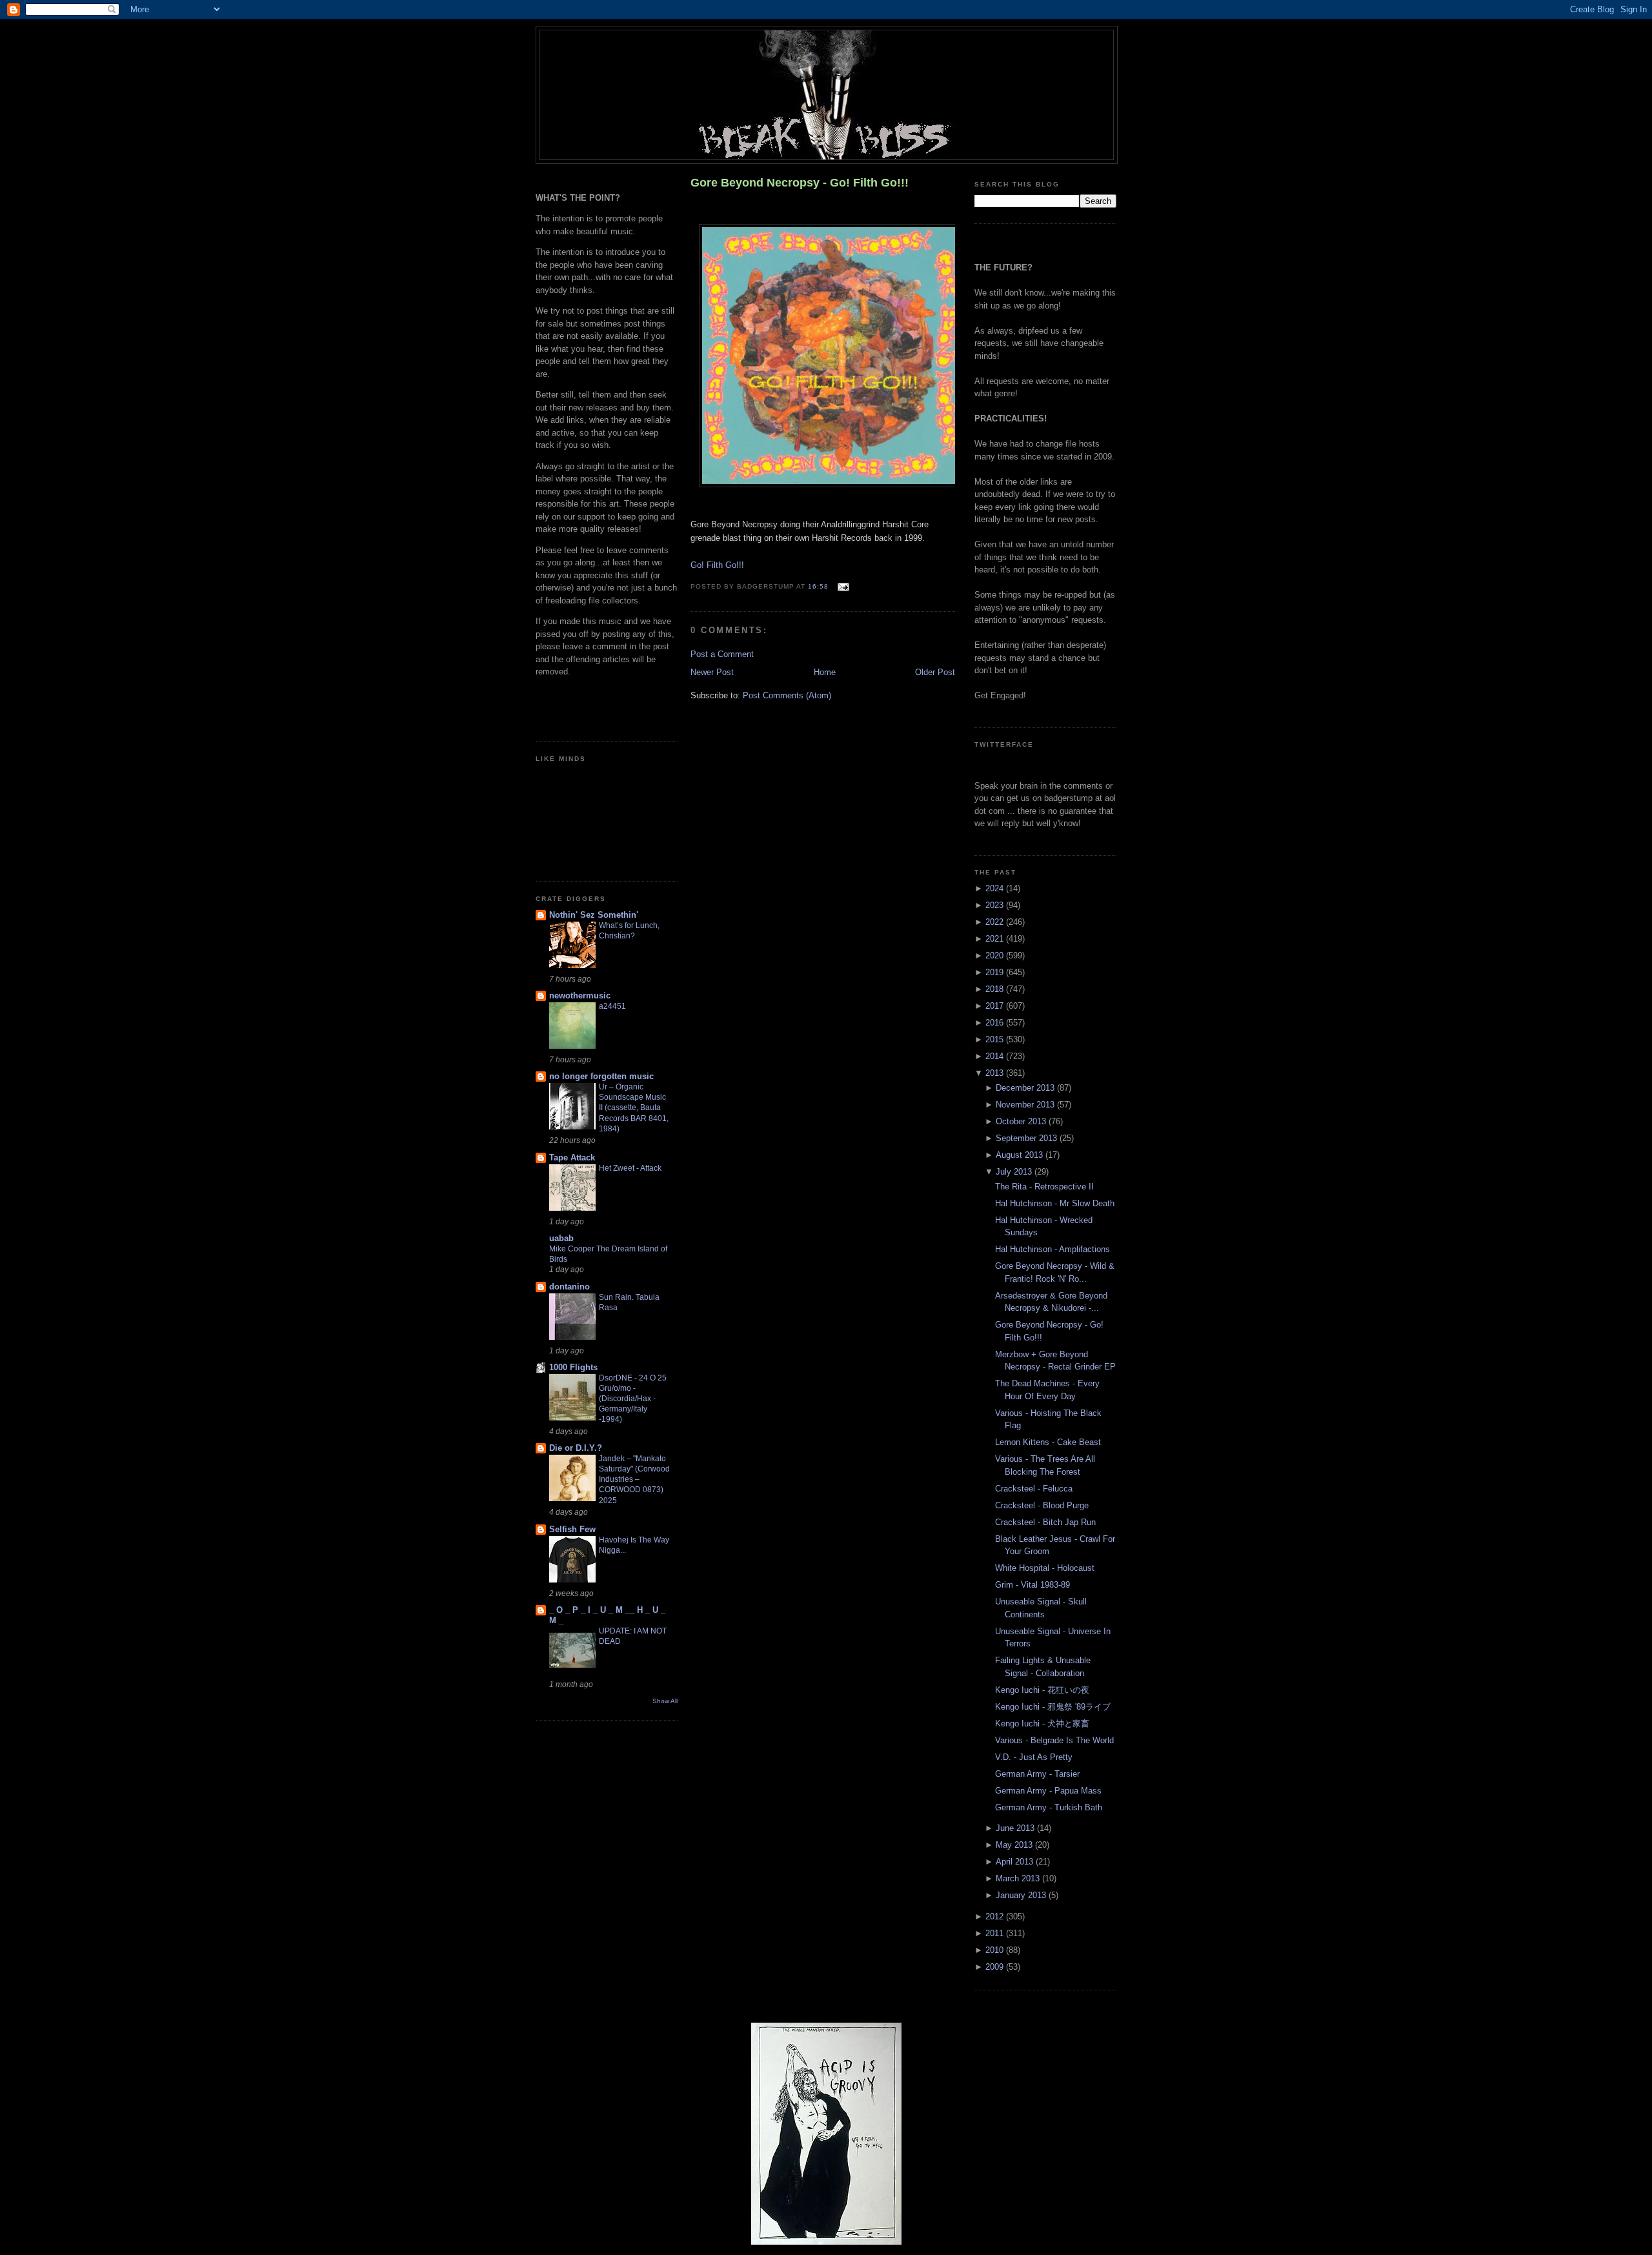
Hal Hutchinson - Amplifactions (1053, 1249)
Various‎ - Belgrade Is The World (1054, 1740)
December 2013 (1026, 1088)
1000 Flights (573, 1367)
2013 (996, 1073)
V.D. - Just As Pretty (1034, 1757)
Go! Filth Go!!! (717, 565)
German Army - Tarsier (1037, 1774)
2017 (996, 1006)
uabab (561, 1238)
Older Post (935, 672)
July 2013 (1015, 1172)
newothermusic (580, 996)
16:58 (818, 587)
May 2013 (1015, 1845)
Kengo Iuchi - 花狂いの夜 (1042, 1690)
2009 (996, 1967)
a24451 (612, 1006)
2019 (996, 972)
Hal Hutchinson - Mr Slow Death (1055, 1203)
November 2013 (1026, 1105)
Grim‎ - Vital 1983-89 (1032, 1585)
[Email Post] (841, 587)
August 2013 (1021, 1155)
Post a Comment (722, 654)
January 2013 (1022, 1895)
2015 (996, 1039)
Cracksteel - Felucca (1034, 1489)
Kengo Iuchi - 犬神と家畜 (1042, 1724)
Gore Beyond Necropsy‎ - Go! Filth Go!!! (800, 183)
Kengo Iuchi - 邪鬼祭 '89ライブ (1053, 1707)
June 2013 (1016, 1828)
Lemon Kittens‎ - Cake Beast (1048, 1442)
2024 (996, 888)
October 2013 (1022, 1121)
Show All (665, 1701)
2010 (996, 1950)
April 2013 (1016, 1862)
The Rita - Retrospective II (1044, 1187)
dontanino (569, 1287)
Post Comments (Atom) (787, 695)
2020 (996, 956)
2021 (996, 939)
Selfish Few (572, 1529)
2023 (996, 905)
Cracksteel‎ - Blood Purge (1042, 1505)
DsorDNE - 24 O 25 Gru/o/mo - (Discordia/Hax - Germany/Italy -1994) (633, 1399)
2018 (996, 989)
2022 (996, 922)
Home (825, 672)
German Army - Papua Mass (1048, 1791)
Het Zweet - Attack (630, 1168)
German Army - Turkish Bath (1049, 1807)
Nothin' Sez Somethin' (594, 915)
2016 (996, 1023)
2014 (996, 1056)
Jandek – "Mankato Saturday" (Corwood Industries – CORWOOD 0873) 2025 (634, 1479)
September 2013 (1028, 1138)
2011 (996, 1933)
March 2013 (1019, 1878)
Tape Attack (572, 1158)
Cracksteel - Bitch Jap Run (1045, 1522)
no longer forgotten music (601, 1076)
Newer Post (712, 672)
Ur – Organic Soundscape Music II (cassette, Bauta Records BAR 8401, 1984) (634, 1107)
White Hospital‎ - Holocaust (1045, 1568)
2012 (996, 1916)
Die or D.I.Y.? (576, 1448)
